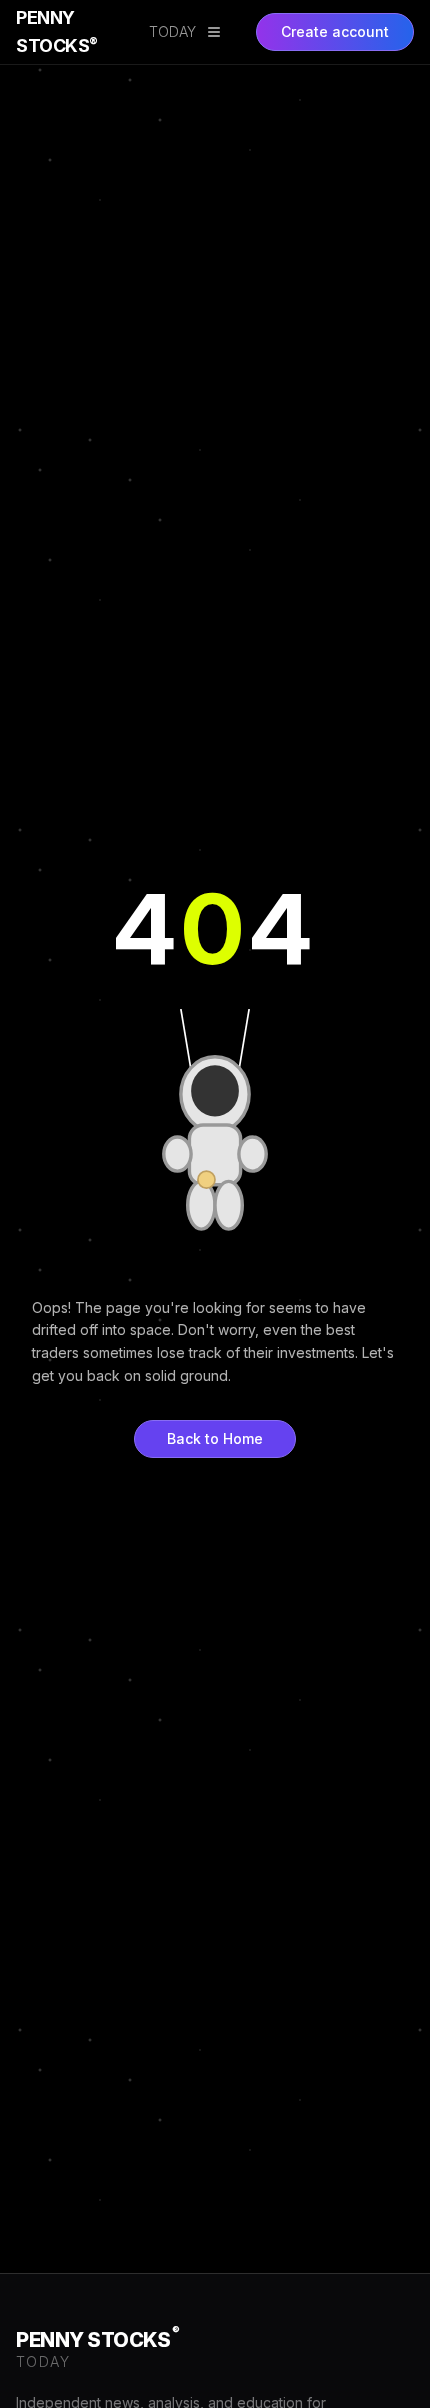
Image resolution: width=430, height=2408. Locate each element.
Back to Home (215, 1438)
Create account (335, 31)
